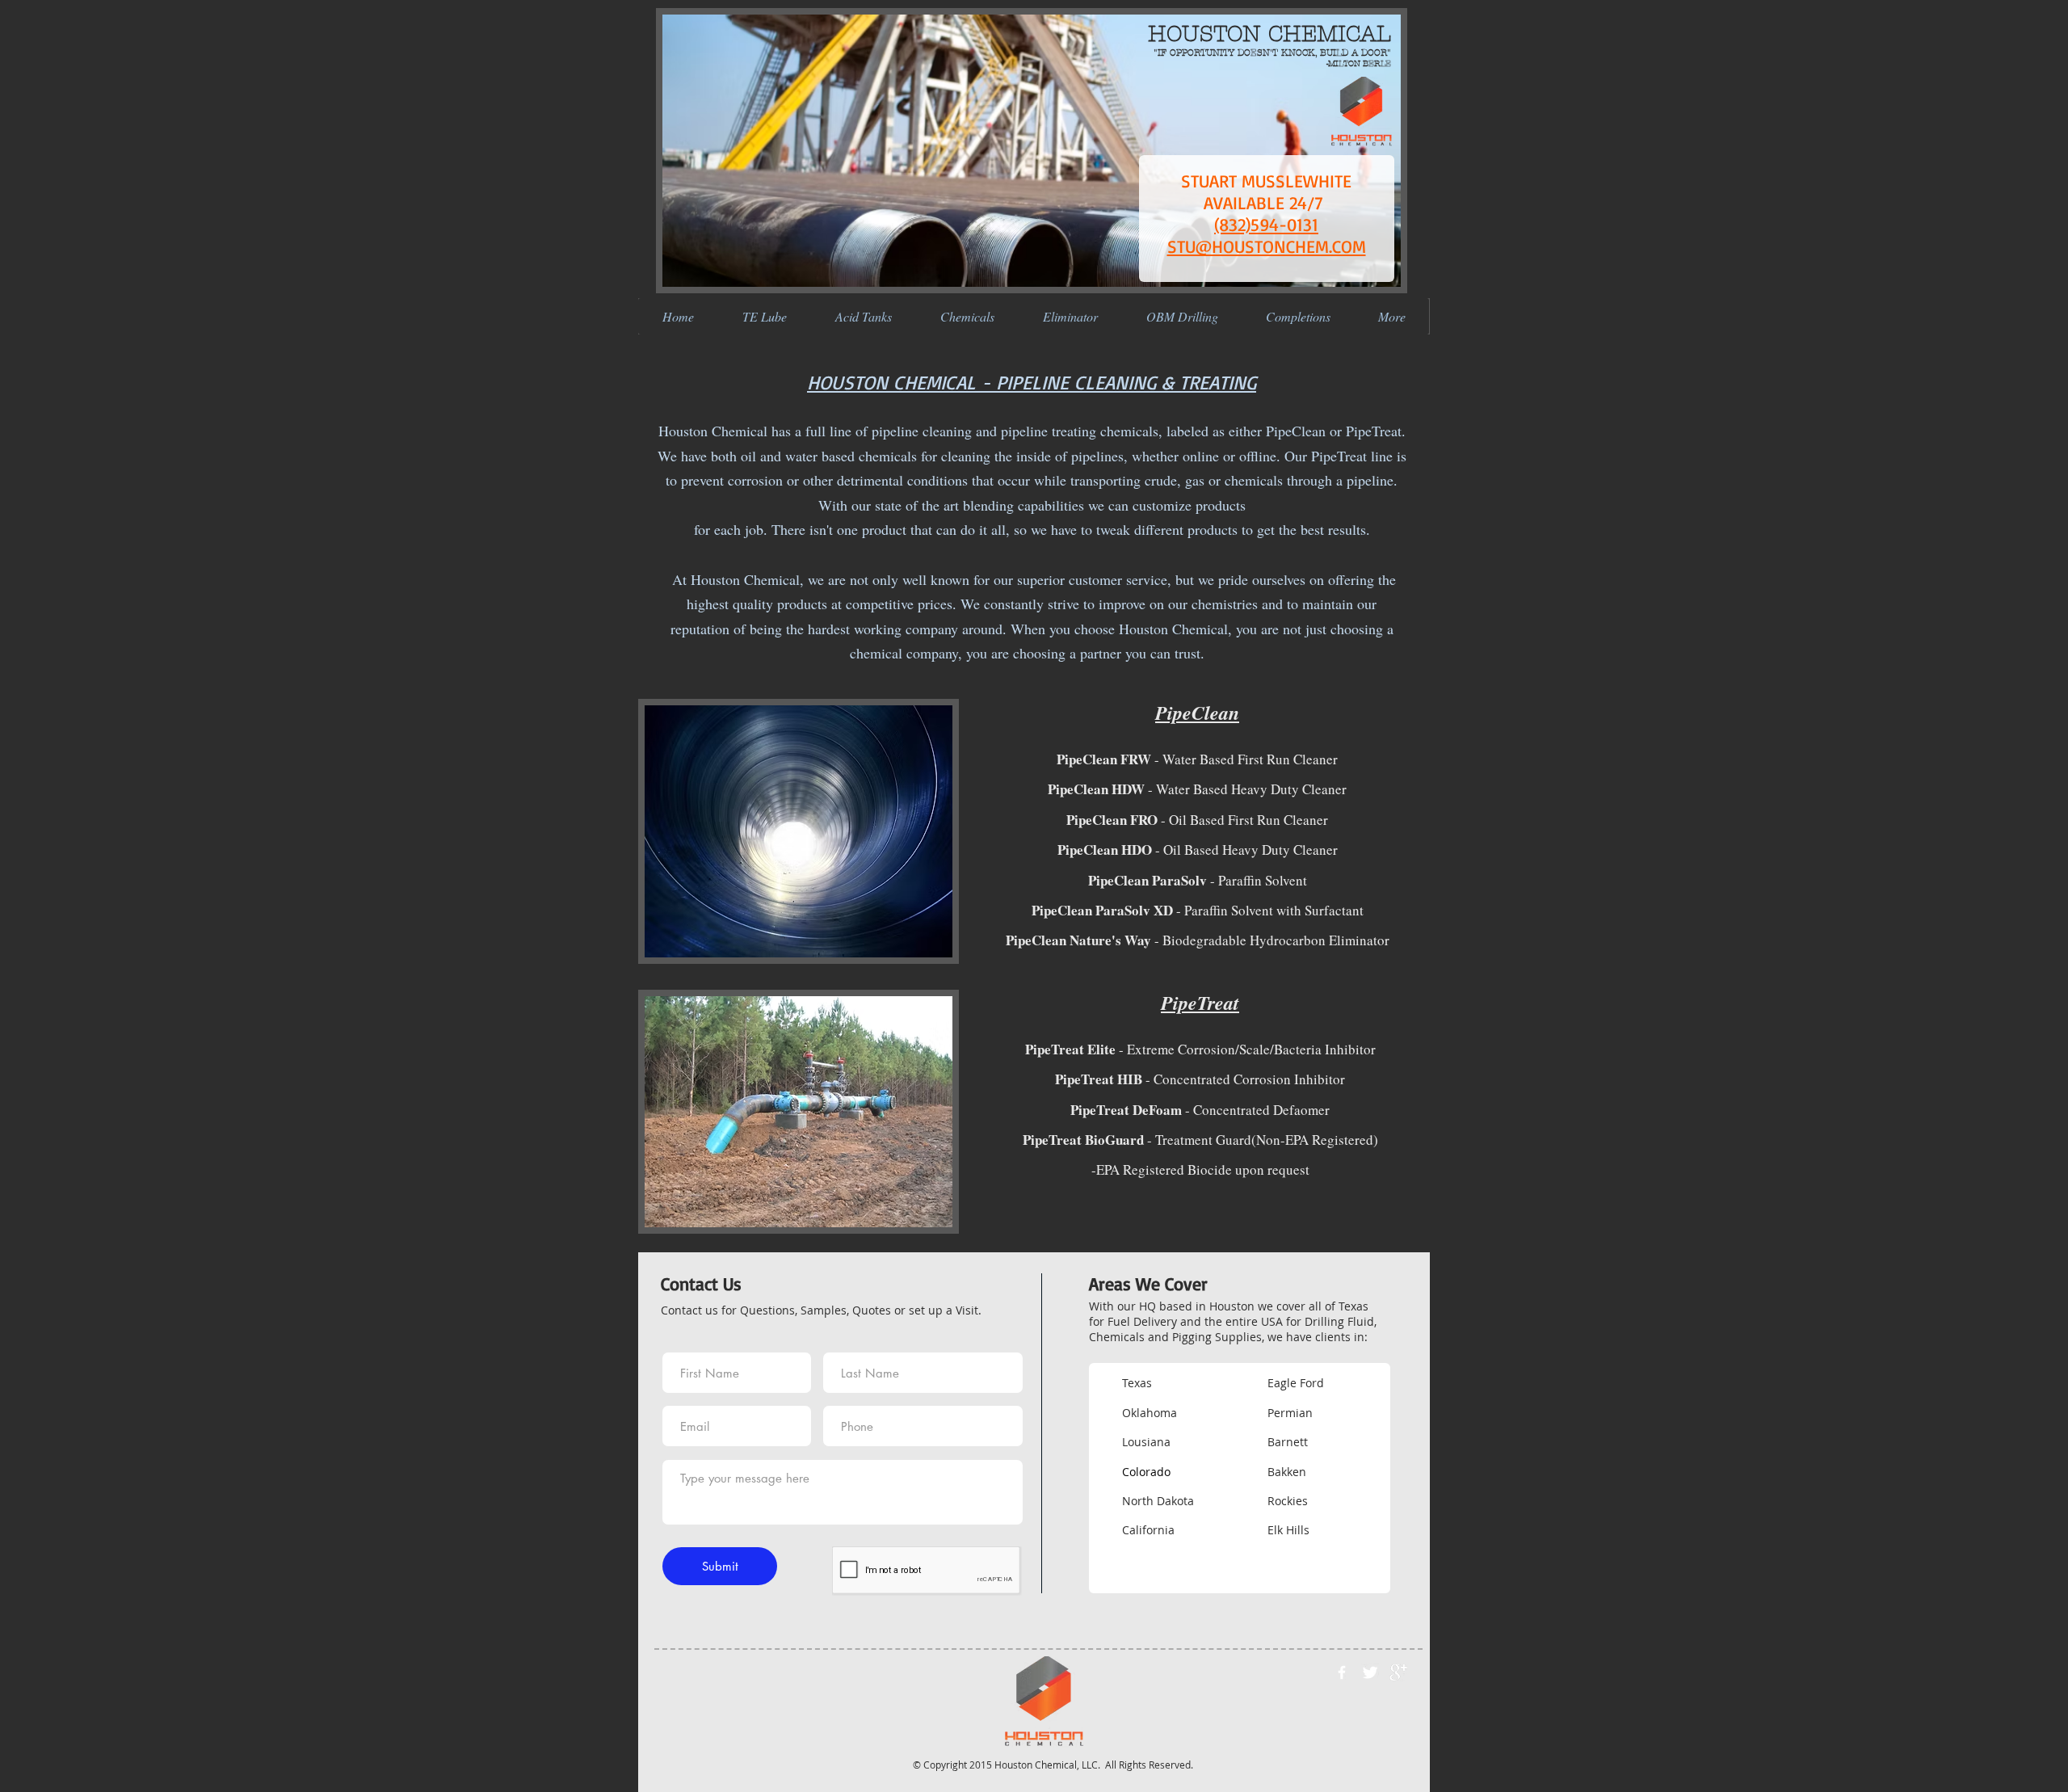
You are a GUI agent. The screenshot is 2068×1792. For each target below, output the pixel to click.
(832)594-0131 (1266, 224)
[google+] (1398, 1672)
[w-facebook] (1342, 1672)
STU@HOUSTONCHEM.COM (1267, 246)
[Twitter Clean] (1370, 1672)
